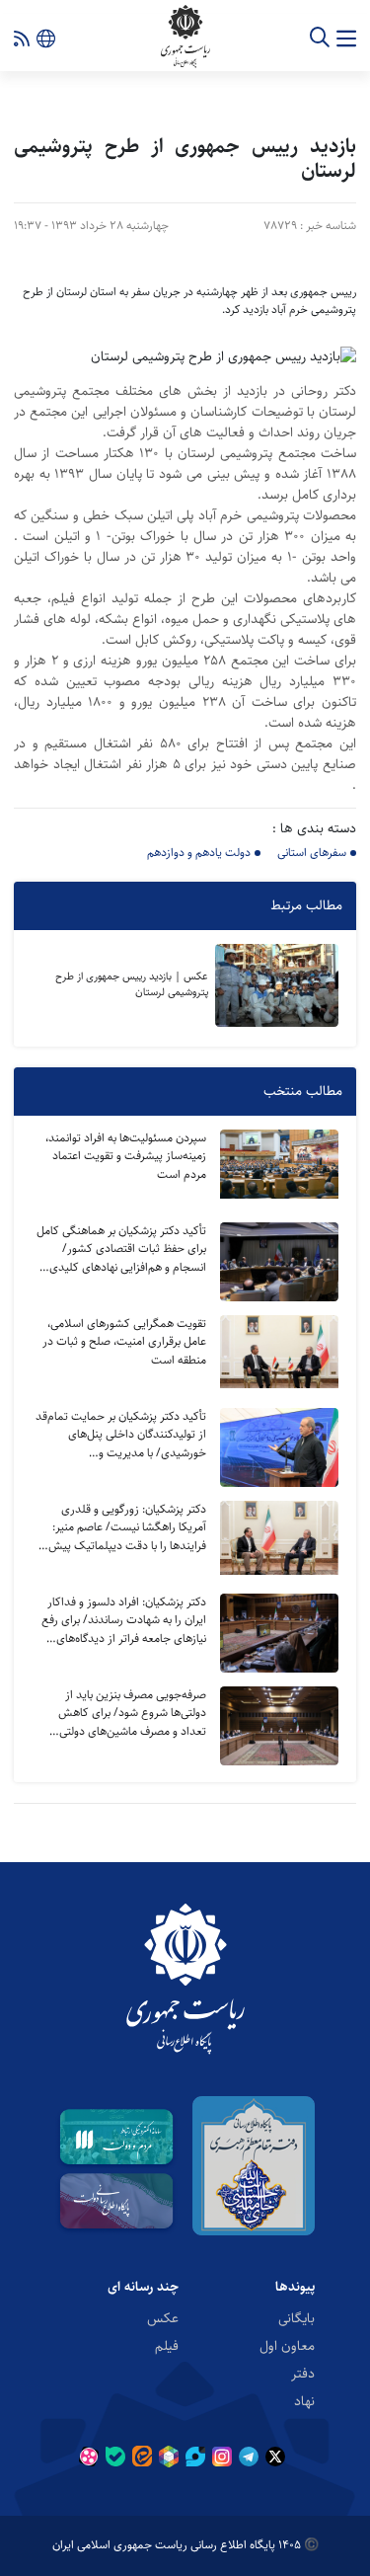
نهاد (304, 2400)
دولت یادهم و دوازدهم (199, 853)
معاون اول (287, 2345)
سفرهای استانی (312, 853)
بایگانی (296, 2317)
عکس (163, 2317)
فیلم (167, 2345)
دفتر (303, 2373)
